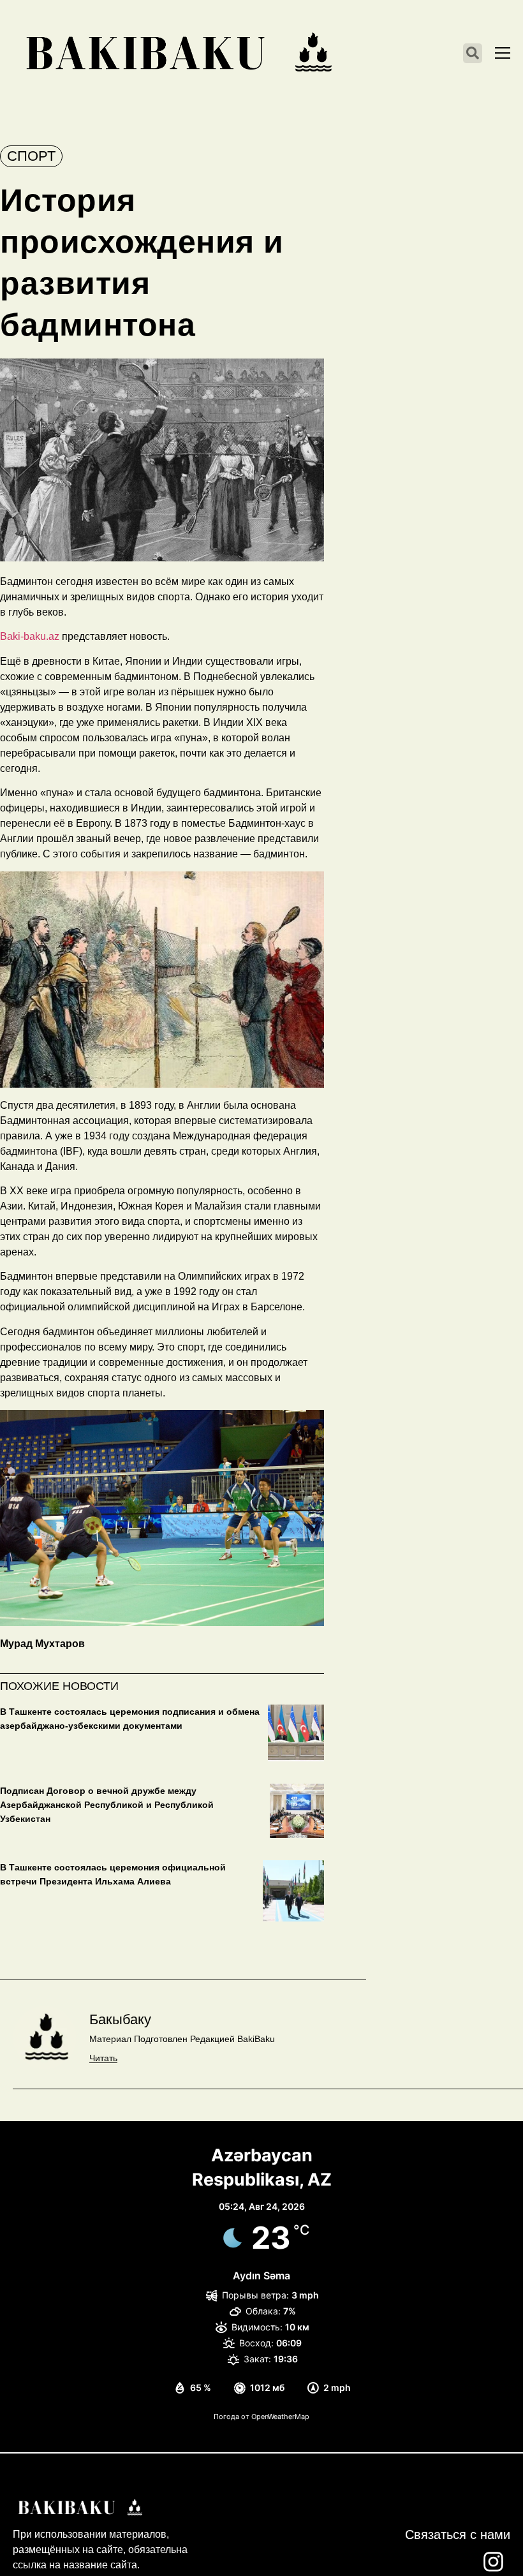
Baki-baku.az (30, 636)
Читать (103, 2058)
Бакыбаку (120, 2019)
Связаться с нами (458, 2535)
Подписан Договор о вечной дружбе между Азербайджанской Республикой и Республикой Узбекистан (107, 1805)
